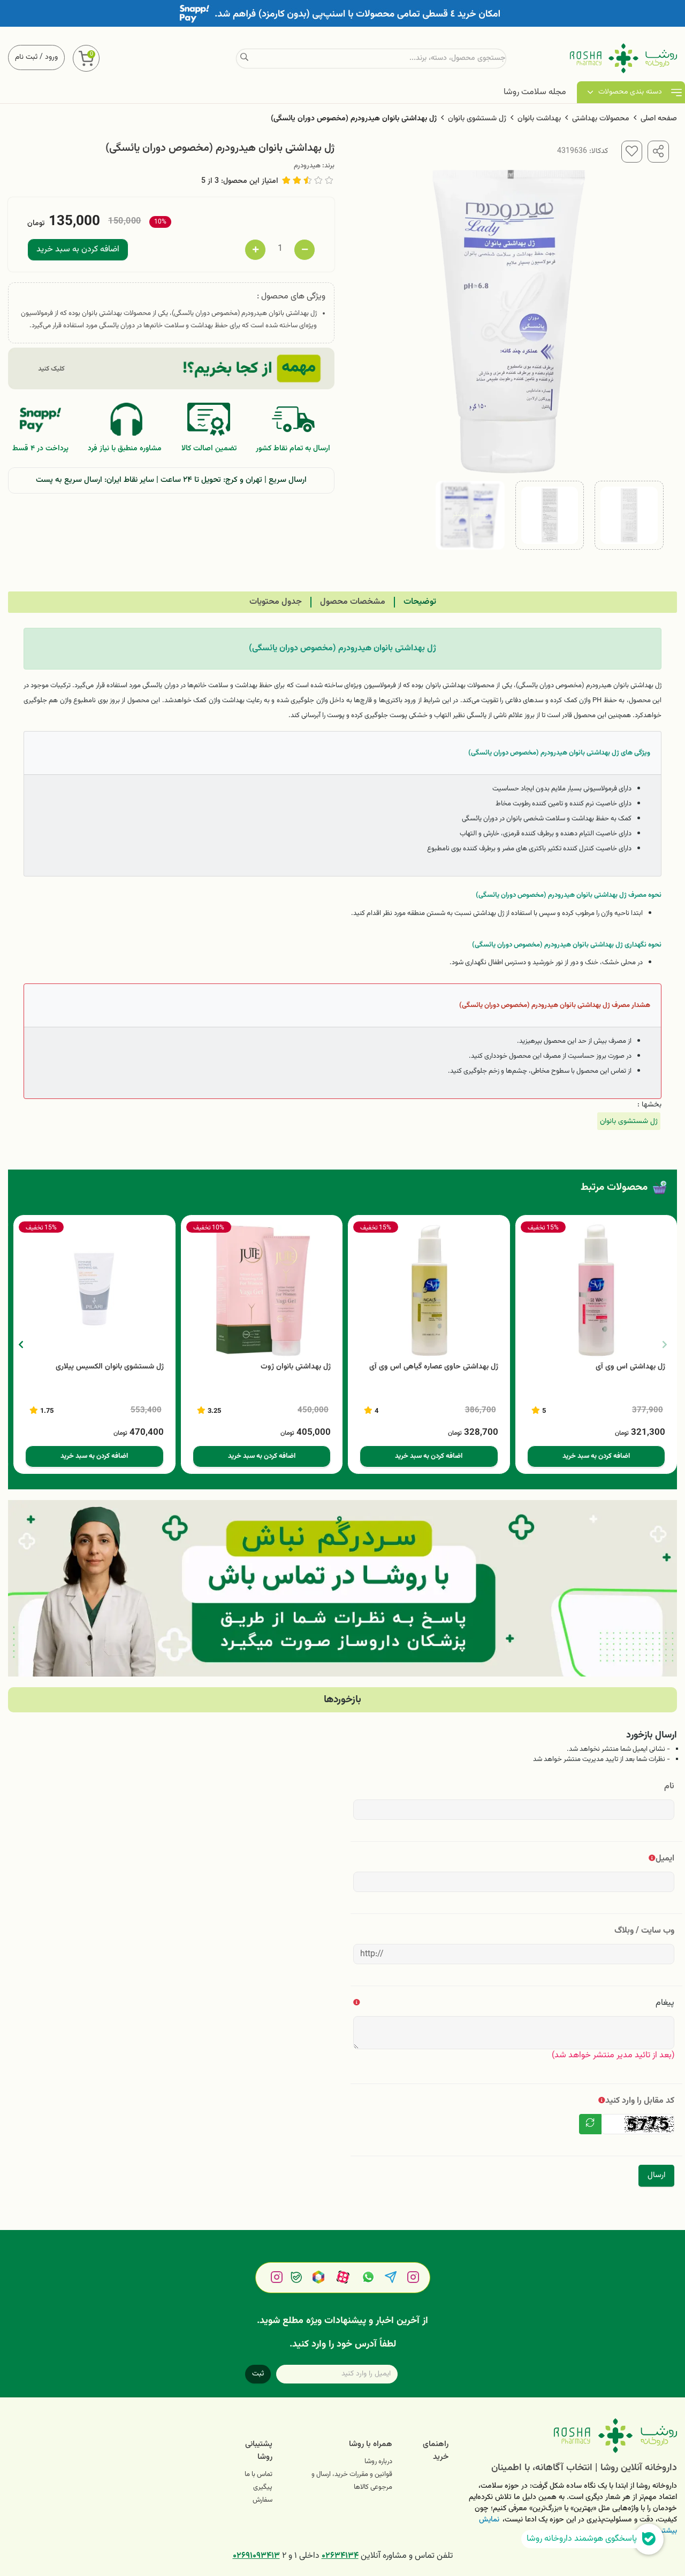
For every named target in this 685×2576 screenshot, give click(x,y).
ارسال (656, 2175)
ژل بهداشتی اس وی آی (630, 1367)
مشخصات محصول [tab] (353, 602)
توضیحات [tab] (420, 602)
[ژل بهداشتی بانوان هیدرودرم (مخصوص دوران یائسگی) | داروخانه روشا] (571, 2436)
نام (669, 1786)
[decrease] (305, 250)
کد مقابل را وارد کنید (640, 2101)
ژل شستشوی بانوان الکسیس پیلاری (110, 1367)
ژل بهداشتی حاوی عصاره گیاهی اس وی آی (434, 1367)
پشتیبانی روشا (259, 2451)
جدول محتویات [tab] (276, 602)
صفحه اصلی (659, 119)
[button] (21, 1344)
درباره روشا (378, 2462)
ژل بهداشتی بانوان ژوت (296, 1367)
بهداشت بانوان (539, 119)
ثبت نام (26, 57)
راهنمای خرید (436, 2451)
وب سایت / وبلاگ (644, 1931)
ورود (51, 57)
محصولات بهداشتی (601, 119)
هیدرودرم (307, 166)
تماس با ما (258, 2474)
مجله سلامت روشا (535, 92)
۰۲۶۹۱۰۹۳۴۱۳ (256, 2556)
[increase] (255, 250)
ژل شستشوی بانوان (477, 119)
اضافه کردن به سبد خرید (78, 249)
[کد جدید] (590, 2124)
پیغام (665, 2003)
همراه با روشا (371, 2444)
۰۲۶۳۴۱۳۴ (340, 2556)
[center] (244, 58)
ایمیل (665, 1859)
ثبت (258, 2374)
